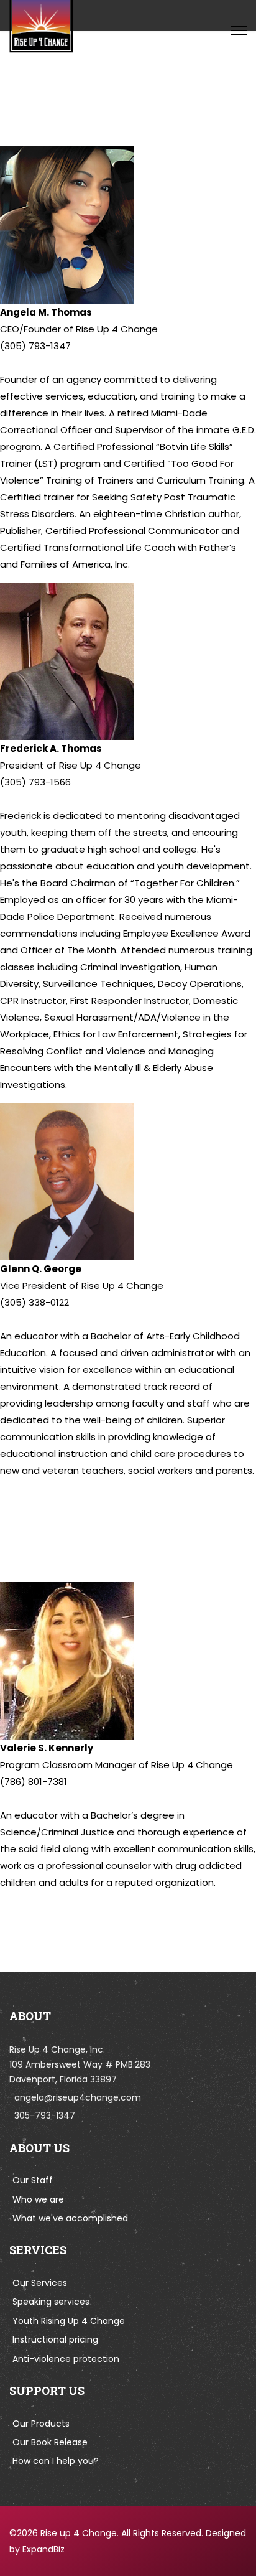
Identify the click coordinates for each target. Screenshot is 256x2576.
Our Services (40, 2283)
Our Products (41, 2424)
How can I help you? (56, 2461)
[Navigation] (239, 30)
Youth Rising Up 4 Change (69, 2321)
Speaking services (51, 2302)
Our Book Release (50, 2442)
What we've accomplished (70, 2218)
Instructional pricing (55, 2339)
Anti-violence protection (66, 2359)
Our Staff (33, 2180)
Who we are (38, 2199)
